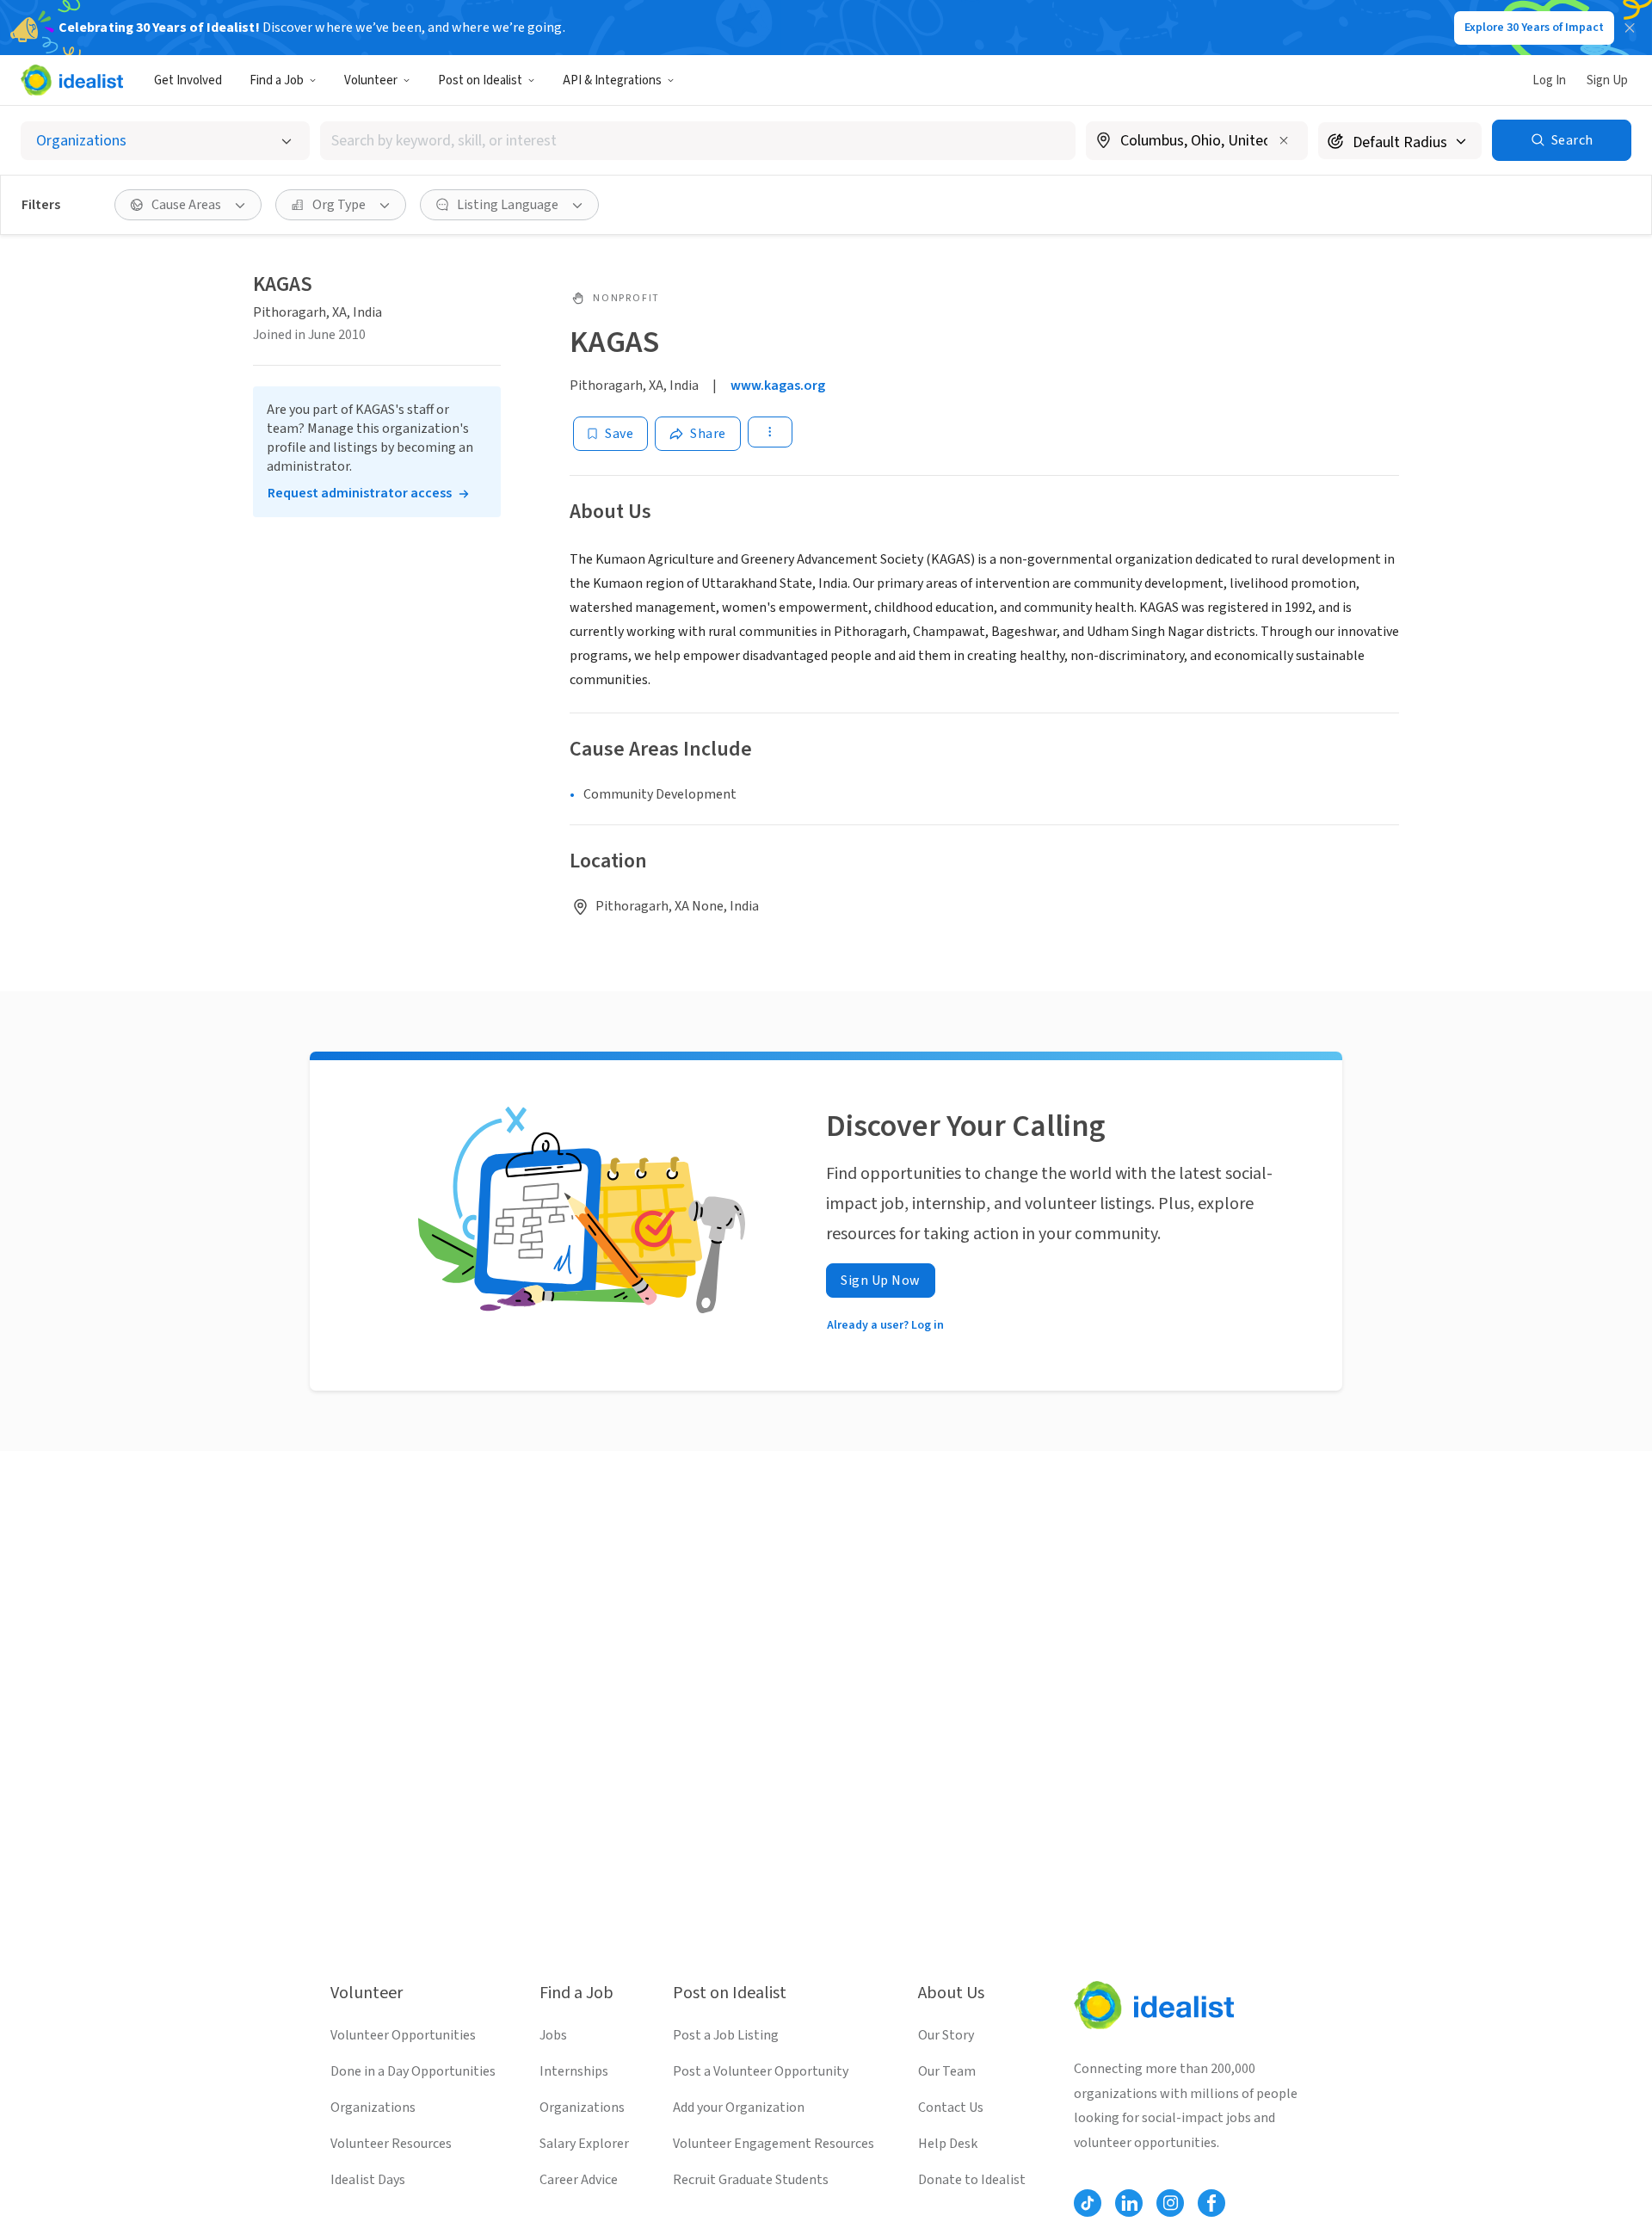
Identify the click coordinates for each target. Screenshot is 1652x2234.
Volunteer (371, 80)
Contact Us (951, 2107)
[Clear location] (1284, 140)
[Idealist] (72, 80)
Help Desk (948, 2144)
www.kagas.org (778, 386)
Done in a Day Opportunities (413, 2071)
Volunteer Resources (391, 2144)
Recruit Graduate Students (751, 2180)
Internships (574, 2071)
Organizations (373, 2107)
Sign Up (1607, 80)
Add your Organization (739, 2107)
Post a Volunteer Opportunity (761, 2071)
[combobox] (698, 141)
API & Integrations (612, 80)
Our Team (947, 2071)
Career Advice (579, 2180)
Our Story (946, 2035)
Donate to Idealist (972, 2180)
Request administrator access (360, 493)
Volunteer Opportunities (403, 2035)
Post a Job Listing (726, 2035)
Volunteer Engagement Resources (774, 2144)
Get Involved (188, 80)
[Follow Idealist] (1088, 2203)
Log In (1549, 80)
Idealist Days (368, 2180)
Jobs (553, 2035)
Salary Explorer (584, 2144)
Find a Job (277, 80)
